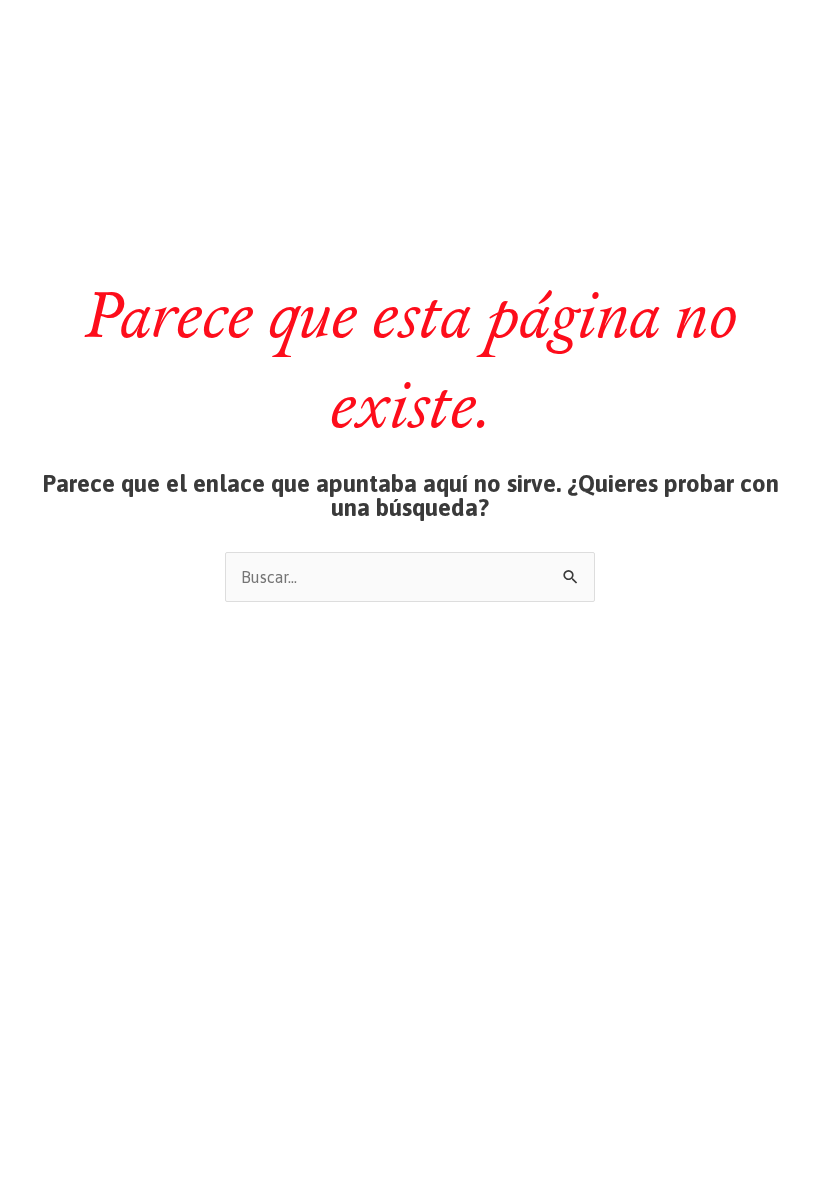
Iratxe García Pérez (410, 37)
